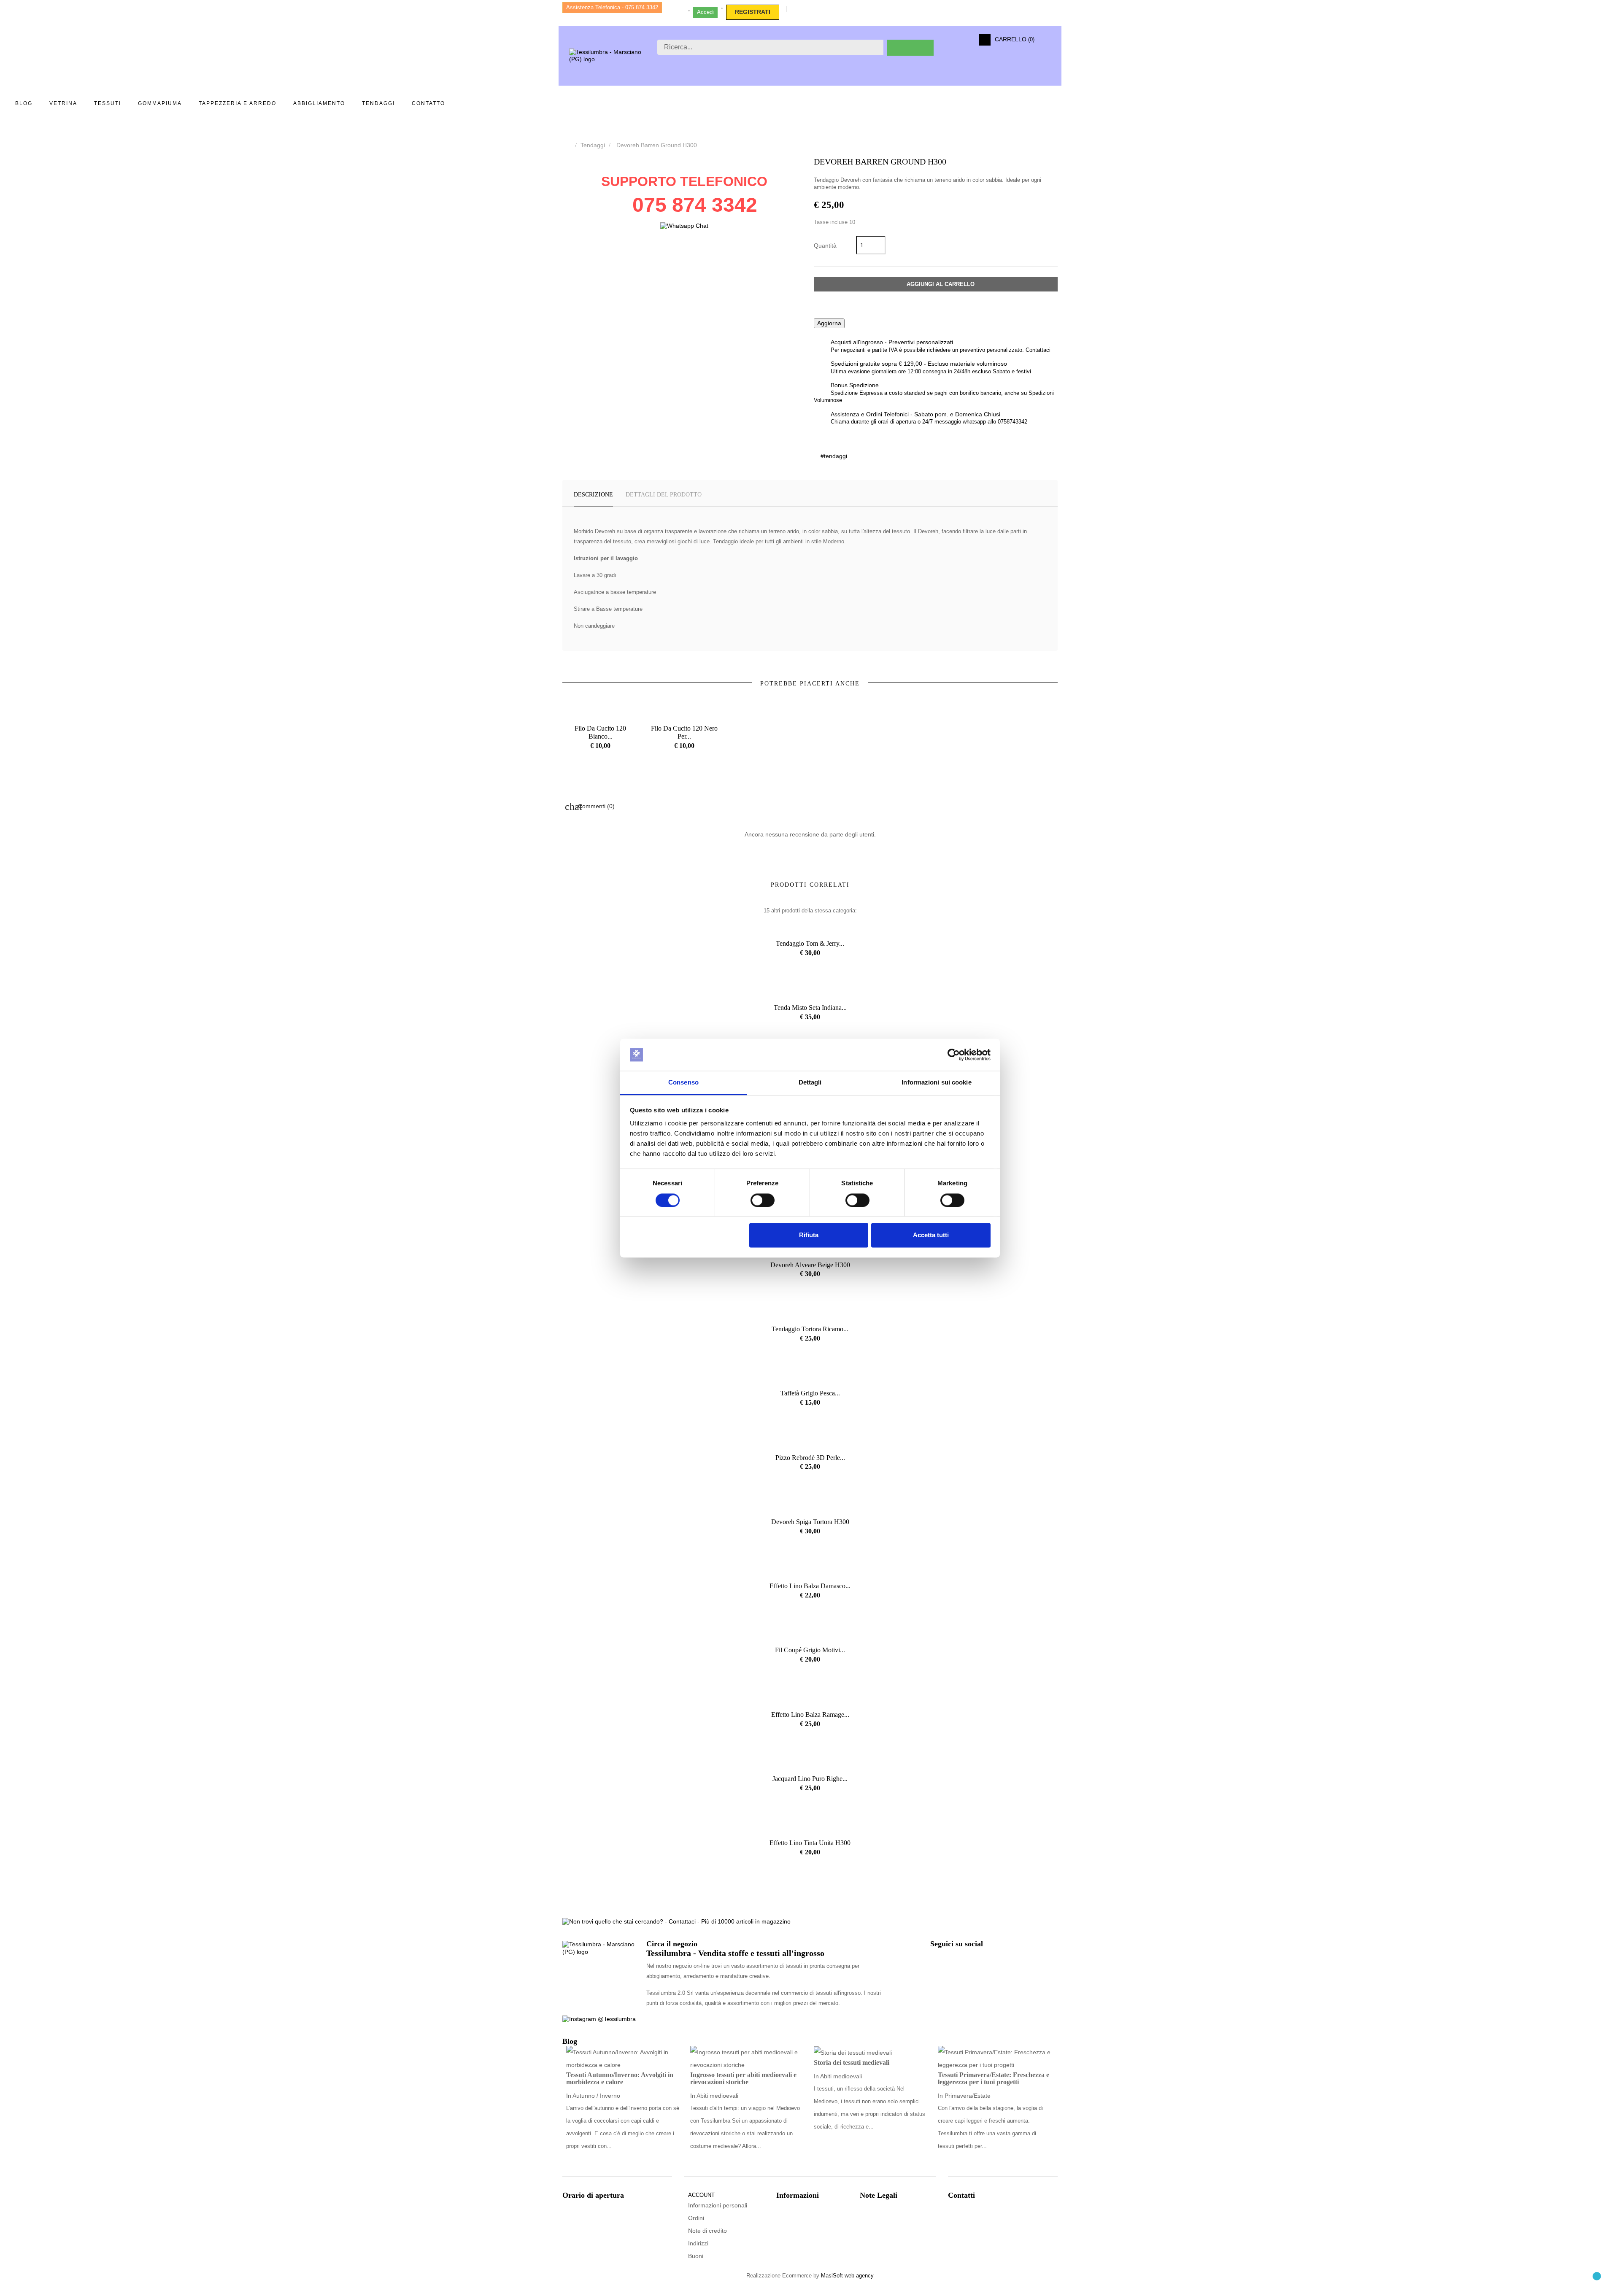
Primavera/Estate (968, 2096)
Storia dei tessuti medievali (852, 2063)
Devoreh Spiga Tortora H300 (810, 1522)
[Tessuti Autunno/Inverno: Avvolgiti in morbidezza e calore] (624, 2058)
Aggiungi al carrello (940, 284)
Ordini (696, 2218)
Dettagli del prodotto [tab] (664, 495)
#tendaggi (834, 456)
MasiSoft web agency (847, 2276)
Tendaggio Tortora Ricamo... (810, 1329)
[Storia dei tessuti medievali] (853, 2052)
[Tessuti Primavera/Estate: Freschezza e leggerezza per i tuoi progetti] (996, 2058)
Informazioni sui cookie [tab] (936, 1083)
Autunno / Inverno (596, 2096)
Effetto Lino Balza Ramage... (810, 1715)
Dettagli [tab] (810, 1083)
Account (701, 2195)
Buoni (696, 2256)
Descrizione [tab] (593, 495)
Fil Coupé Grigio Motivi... (810, 1650)
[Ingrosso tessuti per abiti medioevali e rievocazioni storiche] (748, 2058)
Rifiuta (809, 1235)
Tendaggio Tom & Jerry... (810, 943)
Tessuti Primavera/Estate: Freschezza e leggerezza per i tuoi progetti (994, 2079)
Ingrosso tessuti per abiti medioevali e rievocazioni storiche (743, 2079)
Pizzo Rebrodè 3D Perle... (810, 1458)
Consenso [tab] (683, 1083)
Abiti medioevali (717, 2096)
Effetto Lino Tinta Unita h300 (810, 1843)
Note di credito (707, 2231)
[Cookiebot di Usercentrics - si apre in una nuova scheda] (954, 1055)
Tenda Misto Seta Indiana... (810, 1008)
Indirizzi (698, 2243)
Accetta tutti (931, 1235)
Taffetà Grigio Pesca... (810, 1393)
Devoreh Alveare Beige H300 (810, 1265)
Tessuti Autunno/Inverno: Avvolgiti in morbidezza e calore (620, 2079)
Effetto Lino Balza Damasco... (810, 1586)
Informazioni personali (718, 2205)
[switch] (763, 1200)
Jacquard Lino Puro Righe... (810, 1779)
